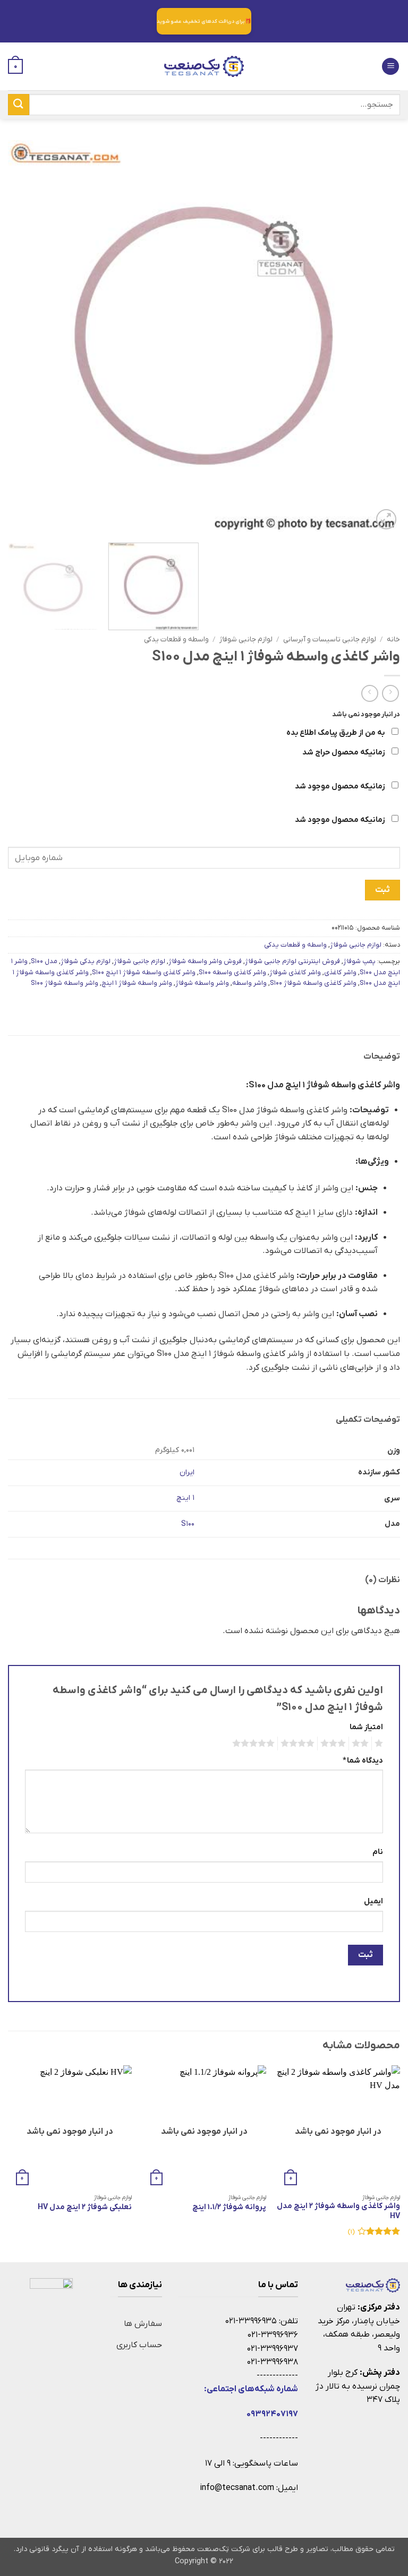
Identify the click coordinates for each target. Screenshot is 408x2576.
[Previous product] (369, 693)
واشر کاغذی (340, 972)
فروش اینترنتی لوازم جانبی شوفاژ (292, 961)
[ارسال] (19, 104)
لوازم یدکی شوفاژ (86, 961)
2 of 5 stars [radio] (362, 1744)
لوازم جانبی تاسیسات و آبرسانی (330, 639)
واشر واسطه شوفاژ (202, 983)
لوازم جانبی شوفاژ (246, 639)
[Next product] (390, 693)
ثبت (382, 890)
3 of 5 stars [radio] (335, 1744)
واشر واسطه (249, 983)
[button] (390, 67)
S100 (188, 1524)
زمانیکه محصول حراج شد (344, 753)
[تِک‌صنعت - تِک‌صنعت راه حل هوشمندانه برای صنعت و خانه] (204, 66)
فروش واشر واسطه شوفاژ (205, 961)
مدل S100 (44, 961)
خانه (393, 639)
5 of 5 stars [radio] (255, 1744)
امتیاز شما (366, 1727)
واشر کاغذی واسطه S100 (232, 972)
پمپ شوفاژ (359, 961)
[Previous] (379, 336)
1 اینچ (185, 1498)
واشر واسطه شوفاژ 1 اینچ (137, 983)
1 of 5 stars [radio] (380, 1744)
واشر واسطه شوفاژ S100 (65, 983)
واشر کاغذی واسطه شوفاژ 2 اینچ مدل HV (338, 2212)
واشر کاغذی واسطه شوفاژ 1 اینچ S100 (144, 972)
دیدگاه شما (363, 1761)
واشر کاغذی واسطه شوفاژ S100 (313, 983)
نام (378, 1852)
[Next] (21, 336)
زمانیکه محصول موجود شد (341, 787)
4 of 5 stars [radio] (299, 1744)
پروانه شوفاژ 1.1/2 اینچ (229, 2208)
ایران (187, 1472)
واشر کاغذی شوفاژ (295, 972)
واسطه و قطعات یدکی (176, 639)
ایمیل (373, 1901)
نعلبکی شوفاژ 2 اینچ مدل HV (85, 2208)
